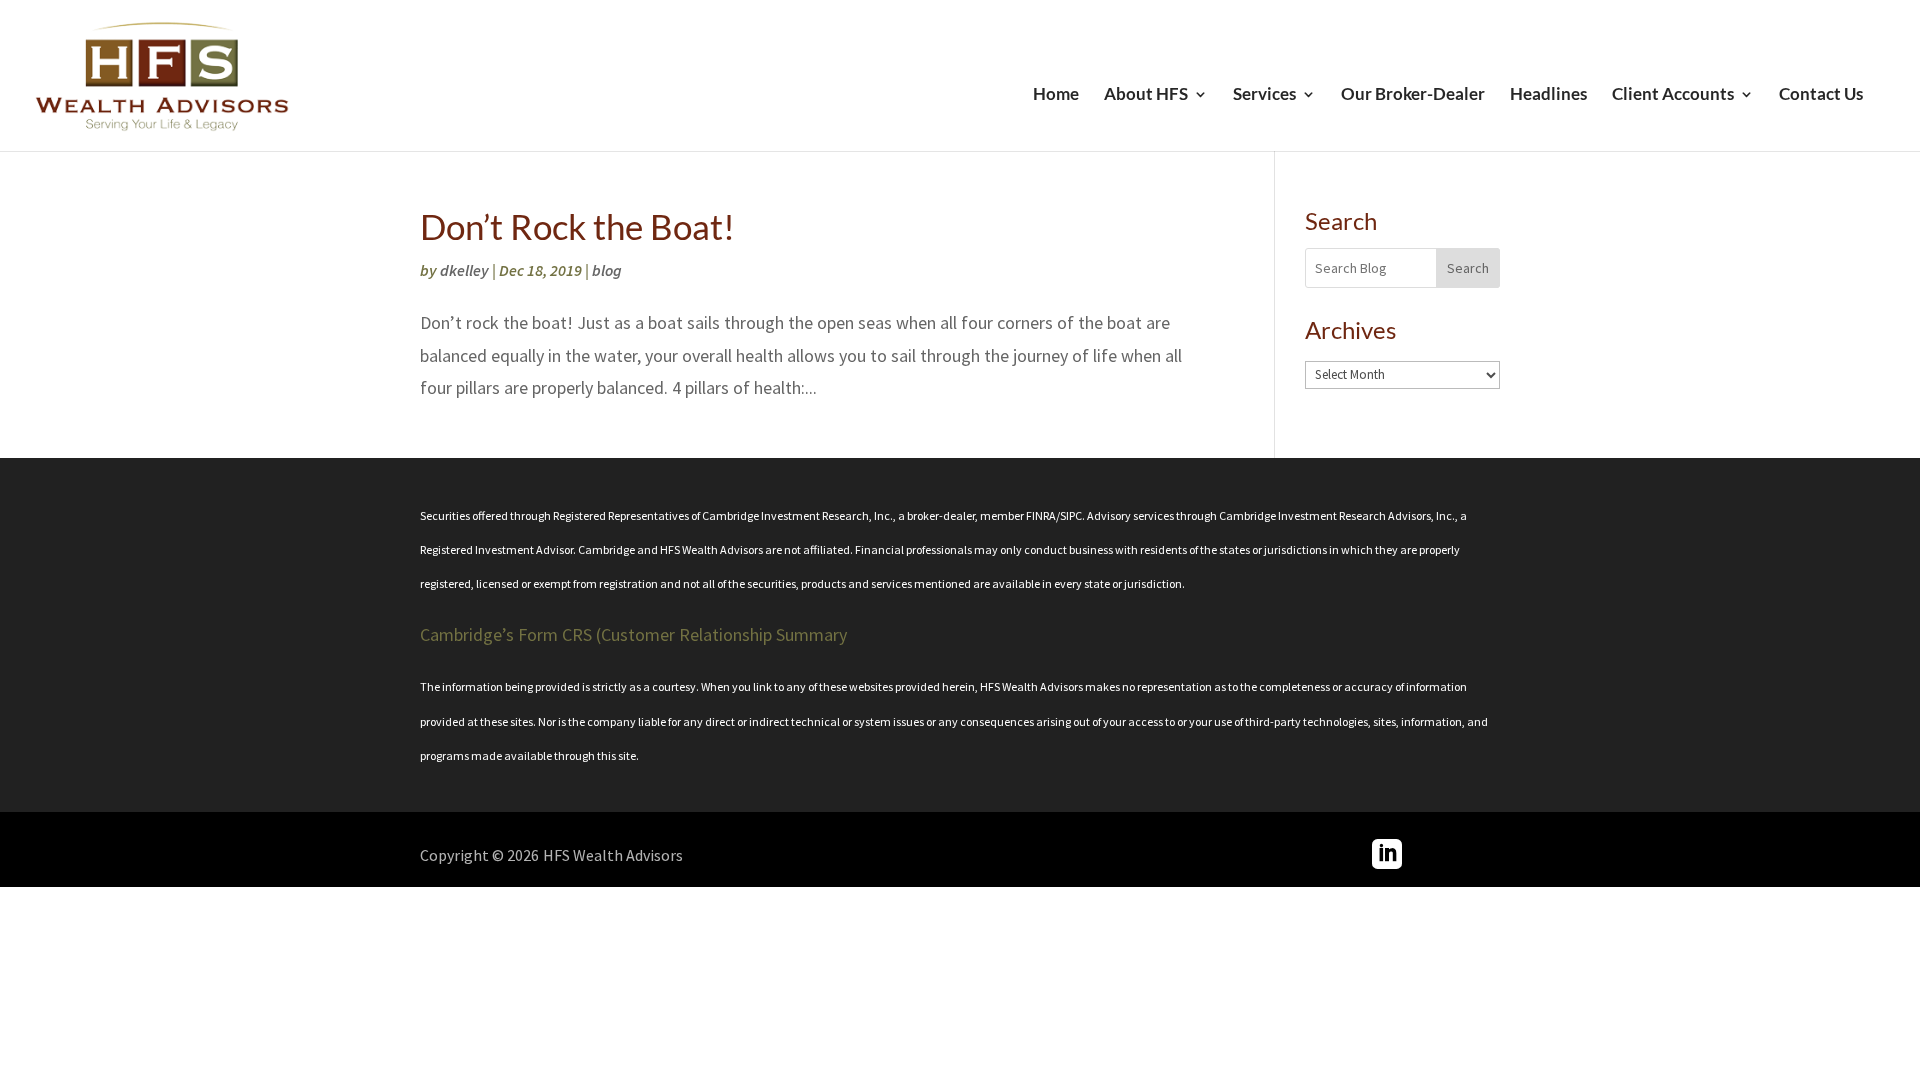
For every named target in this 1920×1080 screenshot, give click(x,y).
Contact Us (1821, 95)
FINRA (1041, 515)
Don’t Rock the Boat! (577, 226)
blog (607, 270)
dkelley (464, 270)
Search (1468, 268)
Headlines (1548, 95)
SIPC (1071, 515)
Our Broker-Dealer (1413, 95)
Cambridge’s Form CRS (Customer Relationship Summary (633, 634)
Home (1056, 95)
